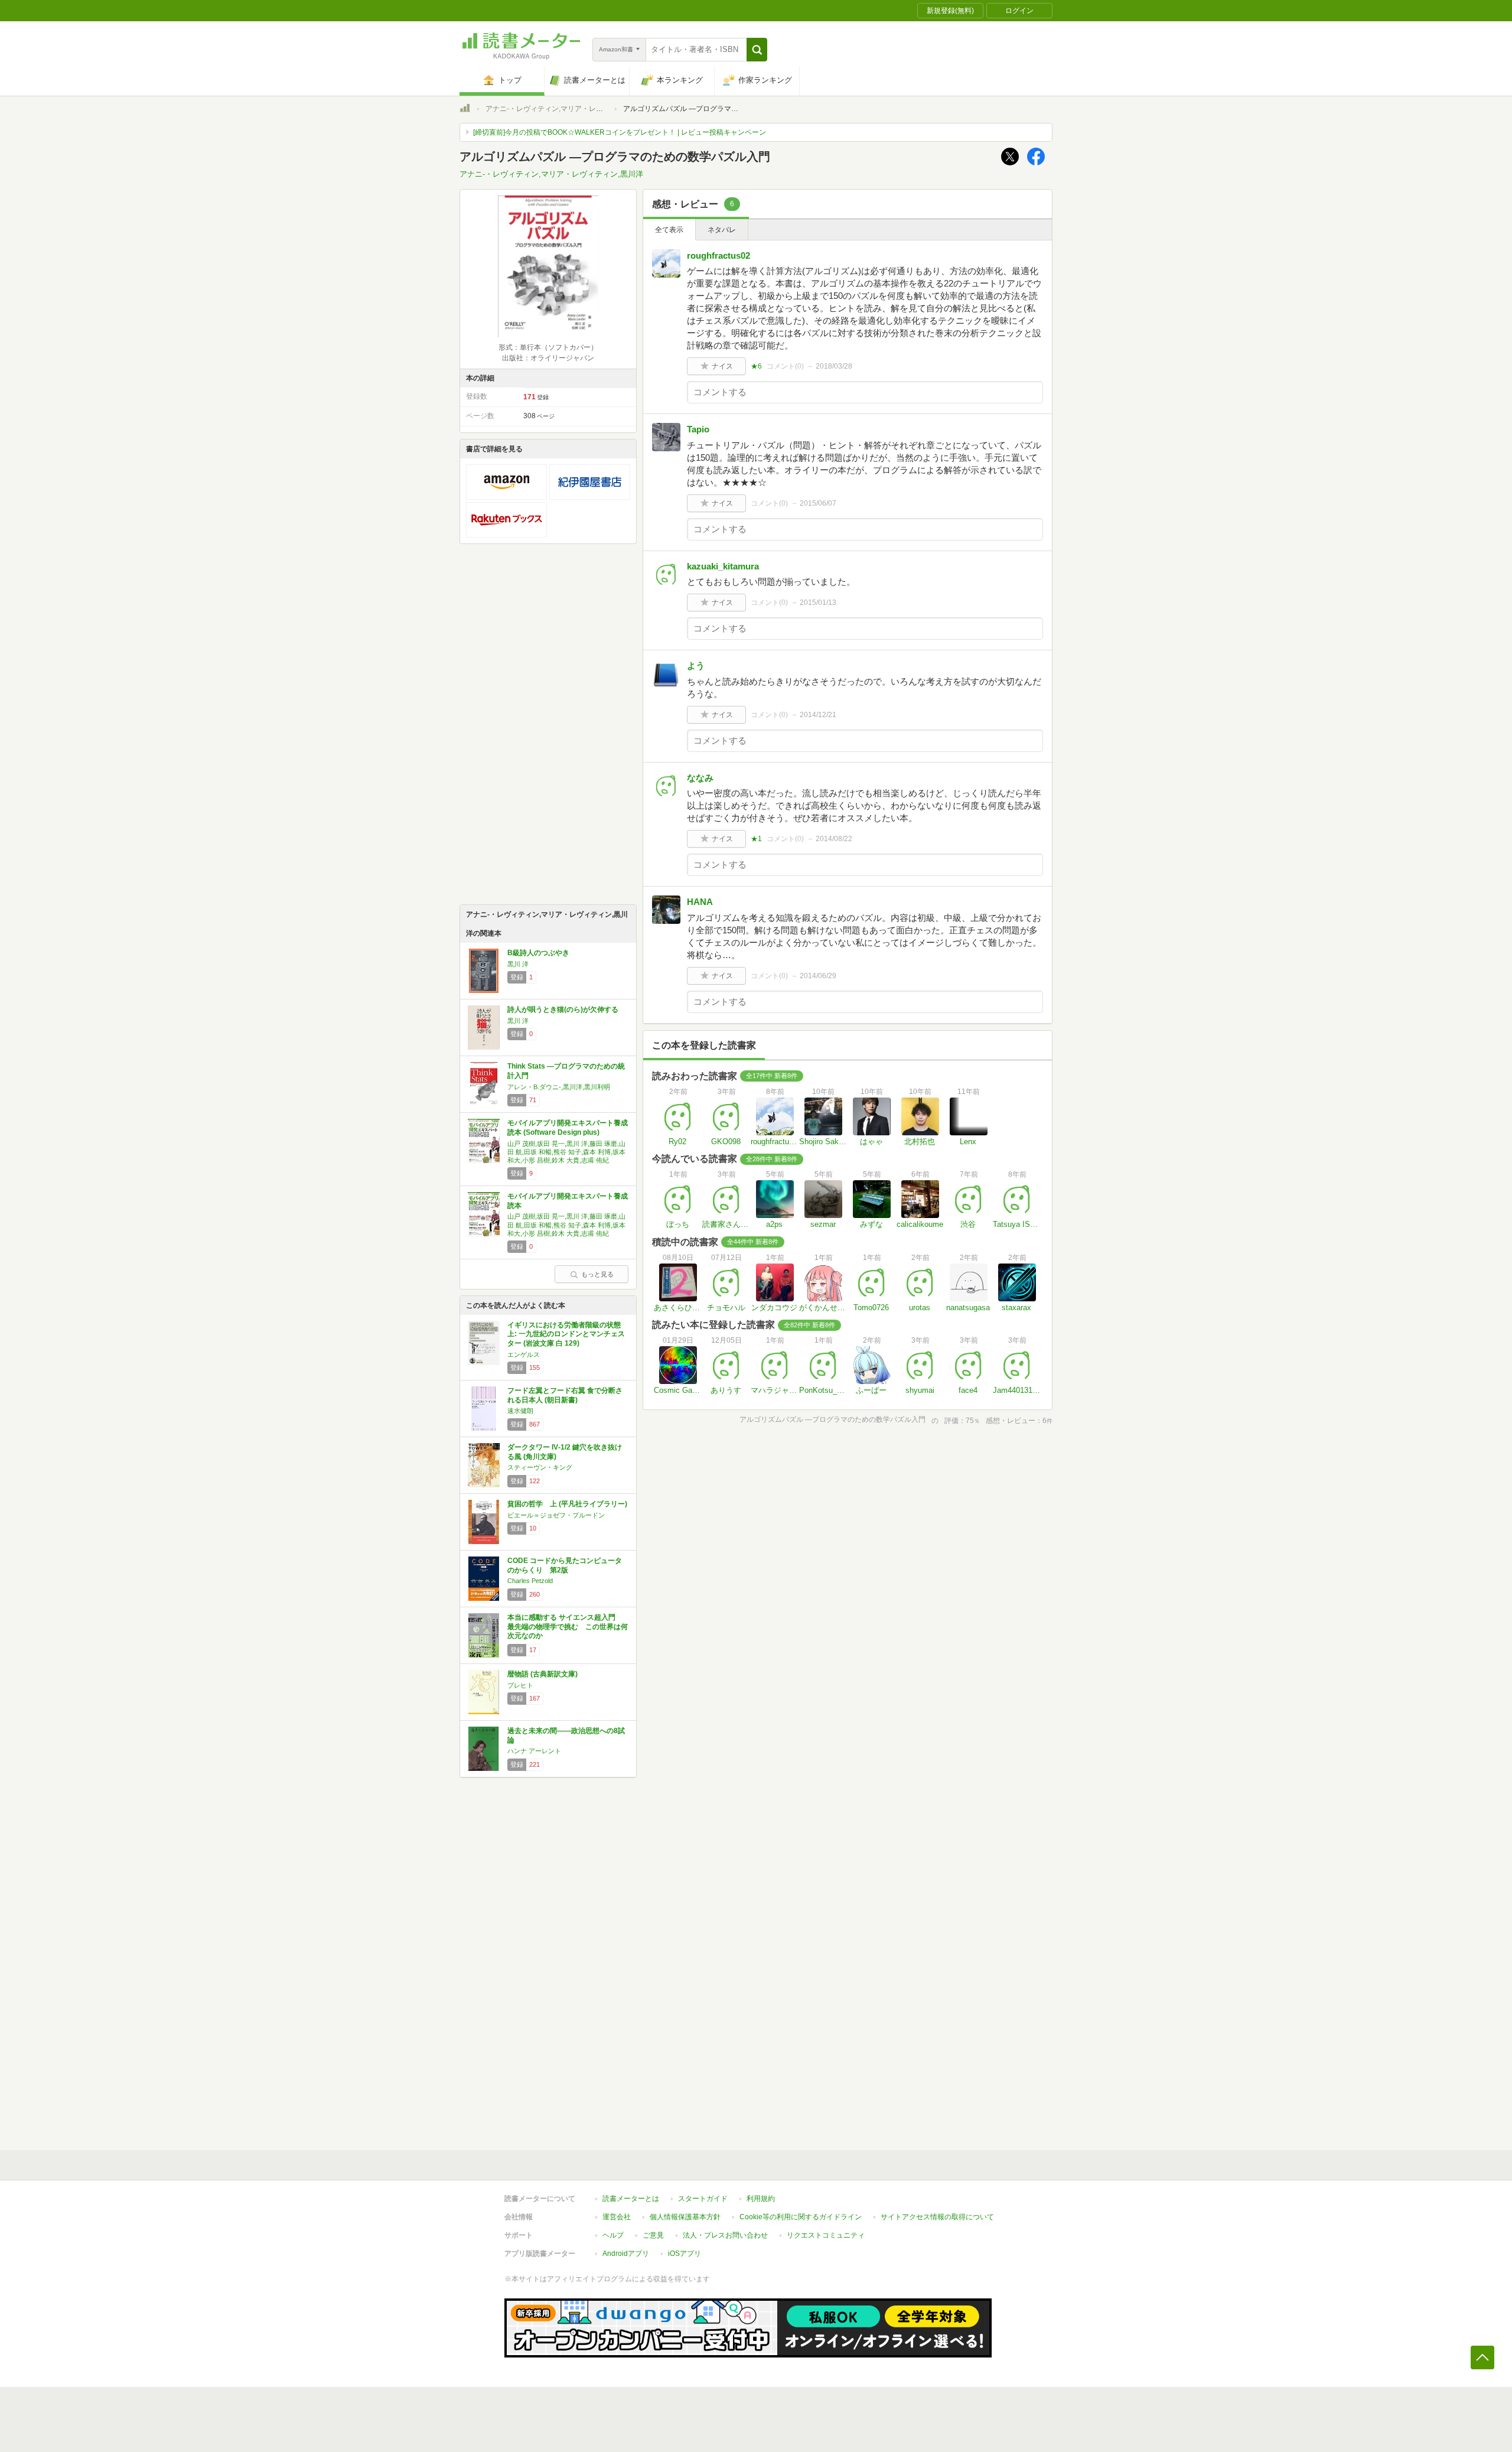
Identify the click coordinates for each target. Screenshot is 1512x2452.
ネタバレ (722, 230)
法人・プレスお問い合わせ (725, 2235)
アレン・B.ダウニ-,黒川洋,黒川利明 (559, 1087)
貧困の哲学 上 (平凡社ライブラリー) (567, 1504)
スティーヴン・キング (540, 1467)
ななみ (700, 778)
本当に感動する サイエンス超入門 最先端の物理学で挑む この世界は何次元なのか (568, 1626)
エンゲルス (524, 1354)
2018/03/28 (834, 366)
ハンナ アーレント (534, 1751)
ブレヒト (520, 1685)
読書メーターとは (631, 2199)
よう (696, 665)
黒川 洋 (518, 964)
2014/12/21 (818, 715)
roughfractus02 (718, 255)
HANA (700, 902)
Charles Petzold (530, 1581)
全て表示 (669, 230)
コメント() (785, 366)
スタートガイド (703, 2199)
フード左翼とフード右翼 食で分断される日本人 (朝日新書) (565, 1395)
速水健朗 (520, 1411)
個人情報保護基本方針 (685, 2217)
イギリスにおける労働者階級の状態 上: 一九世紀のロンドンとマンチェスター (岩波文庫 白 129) (566, 1334)
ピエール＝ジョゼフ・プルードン (556, 1515)
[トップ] (465, 110)
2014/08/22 (834, 839)
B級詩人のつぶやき (538, 953)
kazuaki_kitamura (723, 566)
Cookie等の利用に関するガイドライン (801, 2217)
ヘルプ (613, 2235)
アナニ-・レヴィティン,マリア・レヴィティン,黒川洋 (570, 109)
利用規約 (761, 2199)
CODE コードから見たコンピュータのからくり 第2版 (565, 1565)
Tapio (698, 429)
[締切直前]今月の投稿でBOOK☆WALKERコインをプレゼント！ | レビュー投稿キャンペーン (620, 132)
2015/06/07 (818, 503)
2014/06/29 (818, 976)
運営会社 (617, 2217)
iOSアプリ (685, 2254)
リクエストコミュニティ (826, 2235)
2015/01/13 (818, 603)
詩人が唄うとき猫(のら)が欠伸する (563, 1010)
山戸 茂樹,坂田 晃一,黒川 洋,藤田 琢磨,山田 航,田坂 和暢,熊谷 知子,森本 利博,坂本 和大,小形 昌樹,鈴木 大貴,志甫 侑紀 (566, 1152)
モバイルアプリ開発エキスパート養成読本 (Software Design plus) (568, 1128)
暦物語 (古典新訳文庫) (542, 1674)
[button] (757, 50)
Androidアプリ (626, 2254)
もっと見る (597, 1274)
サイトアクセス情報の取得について (937, 2217)
